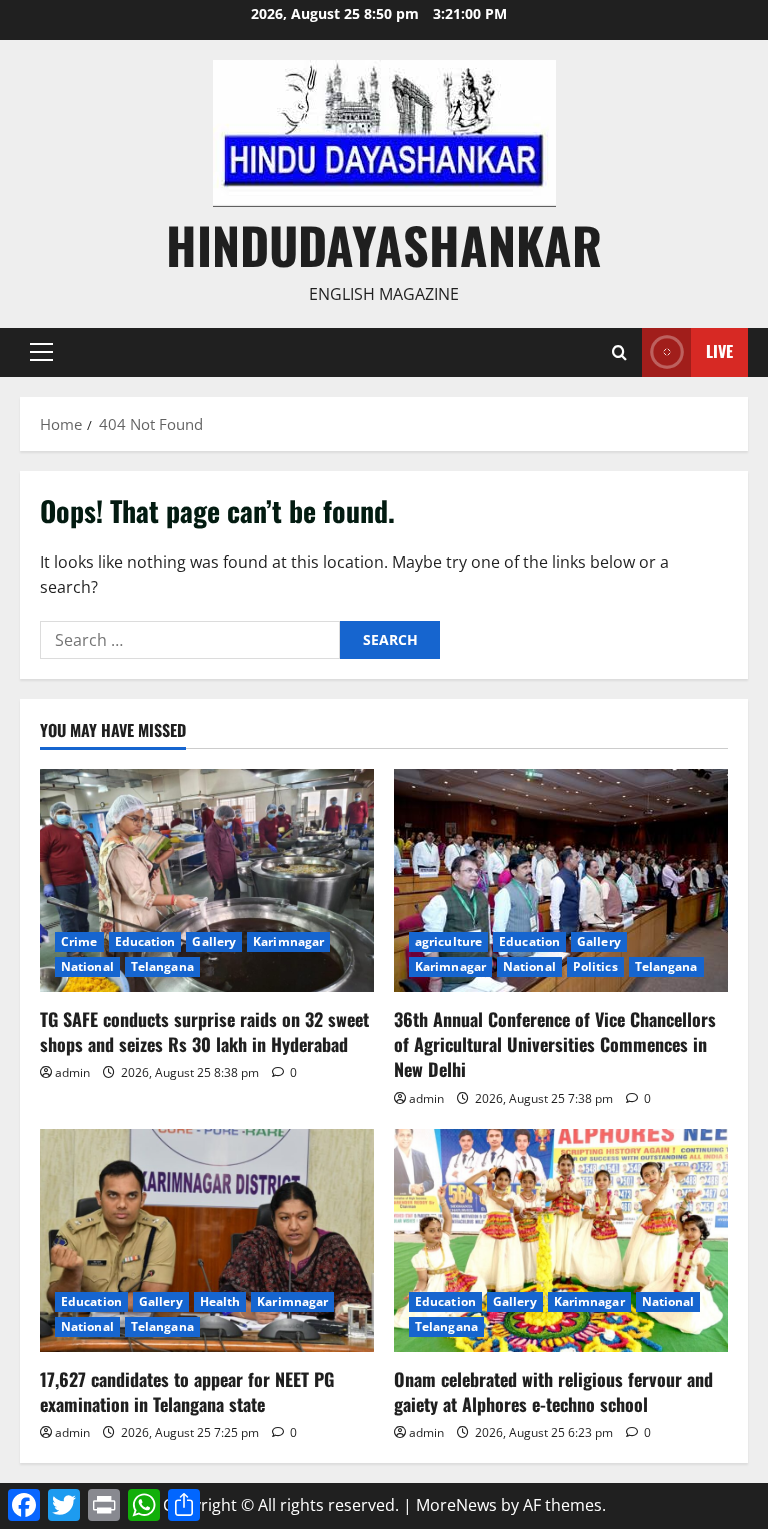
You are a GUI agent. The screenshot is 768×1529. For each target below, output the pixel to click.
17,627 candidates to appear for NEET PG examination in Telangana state (187, 1391)
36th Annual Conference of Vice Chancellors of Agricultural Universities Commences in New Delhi (555, 1044)
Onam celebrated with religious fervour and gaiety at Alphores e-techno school (553, 1391)
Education (145, 941)
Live (719, 351)
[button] (41, 352)
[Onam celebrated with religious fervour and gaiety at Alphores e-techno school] (561, 1240)
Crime (79, 941)
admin (72, 1072)
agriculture (448, 941)
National (87, 966)
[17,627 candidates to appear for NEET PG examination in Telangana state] (207, 1240)
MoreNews (456, 1505)
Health (220, 1301)
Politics (595, 966)
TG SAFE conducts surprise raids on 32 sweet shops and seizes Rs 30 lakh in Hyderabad (204, 1031)
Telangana (162, 966)
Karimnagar (288, 941)
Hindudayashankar (384, 244)
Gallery (214, 941)
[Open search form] (619, 352)
